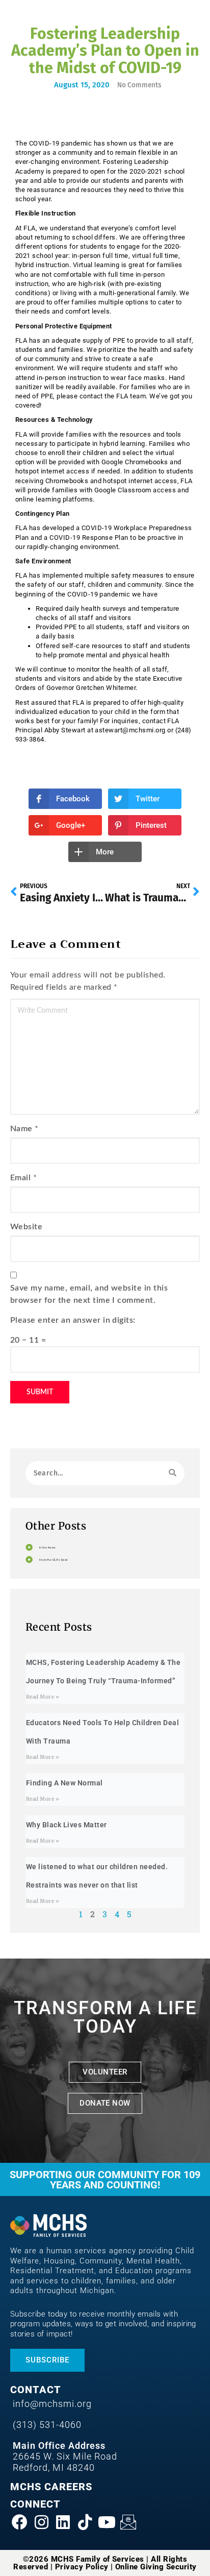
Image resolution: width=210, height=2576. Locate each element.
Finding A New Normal (64, 1783)
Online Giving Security (156, 2567)
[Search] (173, 1473)
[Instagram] (42, 2522)
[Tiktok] (85, 2522)
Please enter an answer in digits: (73, 1320)
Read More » (43, 1697)
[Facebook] (20, 2522)
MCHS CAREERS (51, 2487)
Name (21, 1129)
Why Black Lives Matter (67, 1825)
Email (20, 1178)
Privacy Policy (82, 2567)
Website (26, 1227)
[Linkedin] (63, 2522)
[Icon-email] (128, 2522)
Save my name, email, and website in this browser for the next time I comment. (89, 1294)
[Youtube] (107, 2522)
